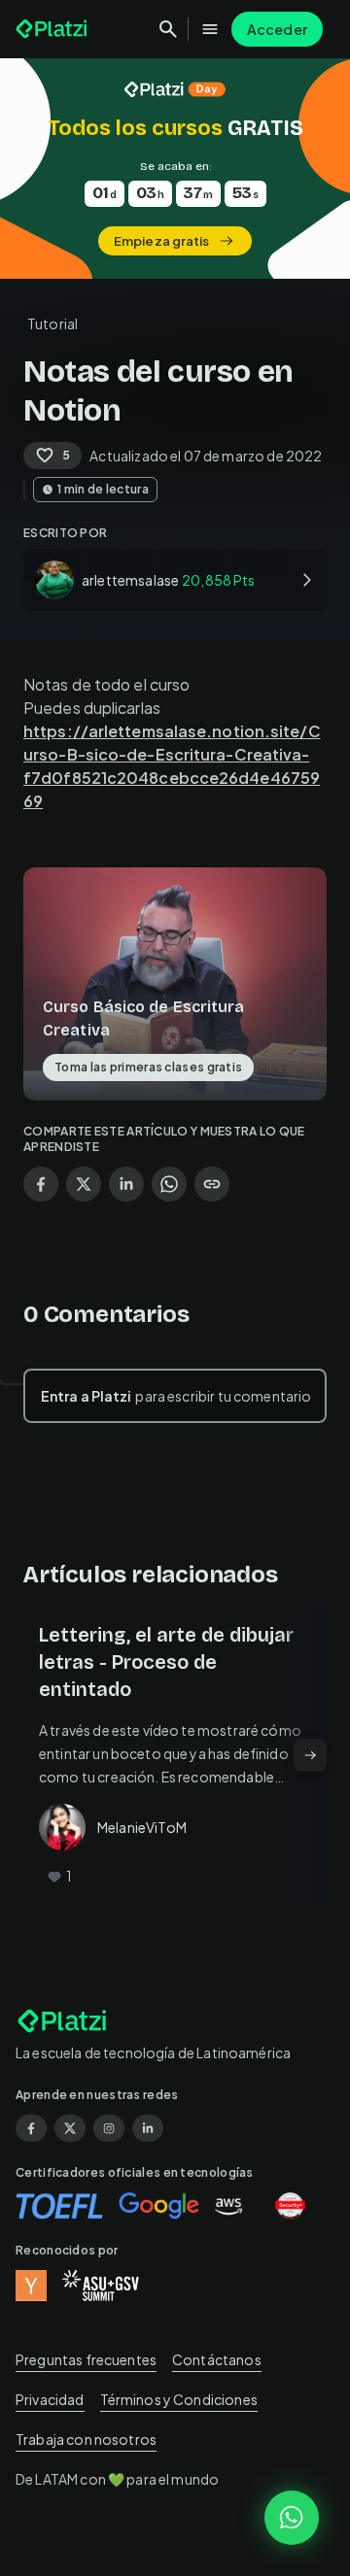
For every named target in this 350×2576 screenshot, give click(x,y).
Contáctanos (217, 2359)
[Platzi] (53, 29)
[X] (70, 2128)
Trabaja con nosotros (86, 2439)
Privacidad (50, 2399)
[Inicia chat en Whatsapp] (292, 2518)
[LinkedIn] (148, 2128)
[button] (175, 169)
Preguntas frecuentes (86, 2359)
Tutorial (52, 323)
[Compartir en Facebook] (41, 1184)
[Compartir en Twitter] (84, 1184)
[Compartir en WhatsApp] (169, 1184)
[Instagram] (109, 2128)
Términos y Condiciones (179, 2399)
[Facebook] (31, 2128)
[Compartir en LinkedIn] (126, 1184)
